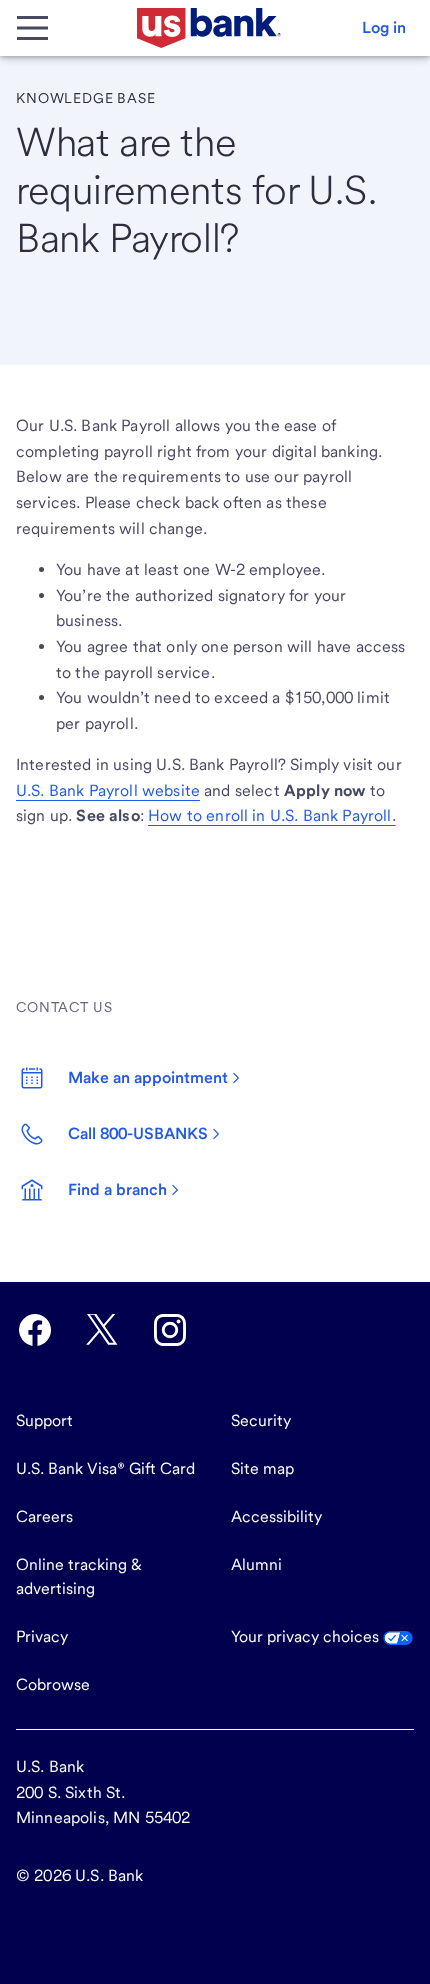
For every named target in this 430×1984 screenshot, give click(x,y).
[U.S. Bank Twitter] (102, 1330)
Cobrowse (53, 1684)
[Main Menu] (32, 28)
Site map (262, 1468)
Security (261, 1420)
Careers (44, 1516)
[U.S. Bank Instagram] (170, 1330)
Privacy (42, 1636)
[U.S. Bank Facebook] (35, 1330)
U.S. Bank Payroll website (108, 790)
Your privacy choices (307, 1636)
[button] (384, 28)
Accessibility (276, 1516)
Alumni (256, 1564)
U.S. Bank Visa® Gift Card (105, 1468)
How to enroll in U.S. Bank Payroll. (272, 815)
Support (44, 1420)
